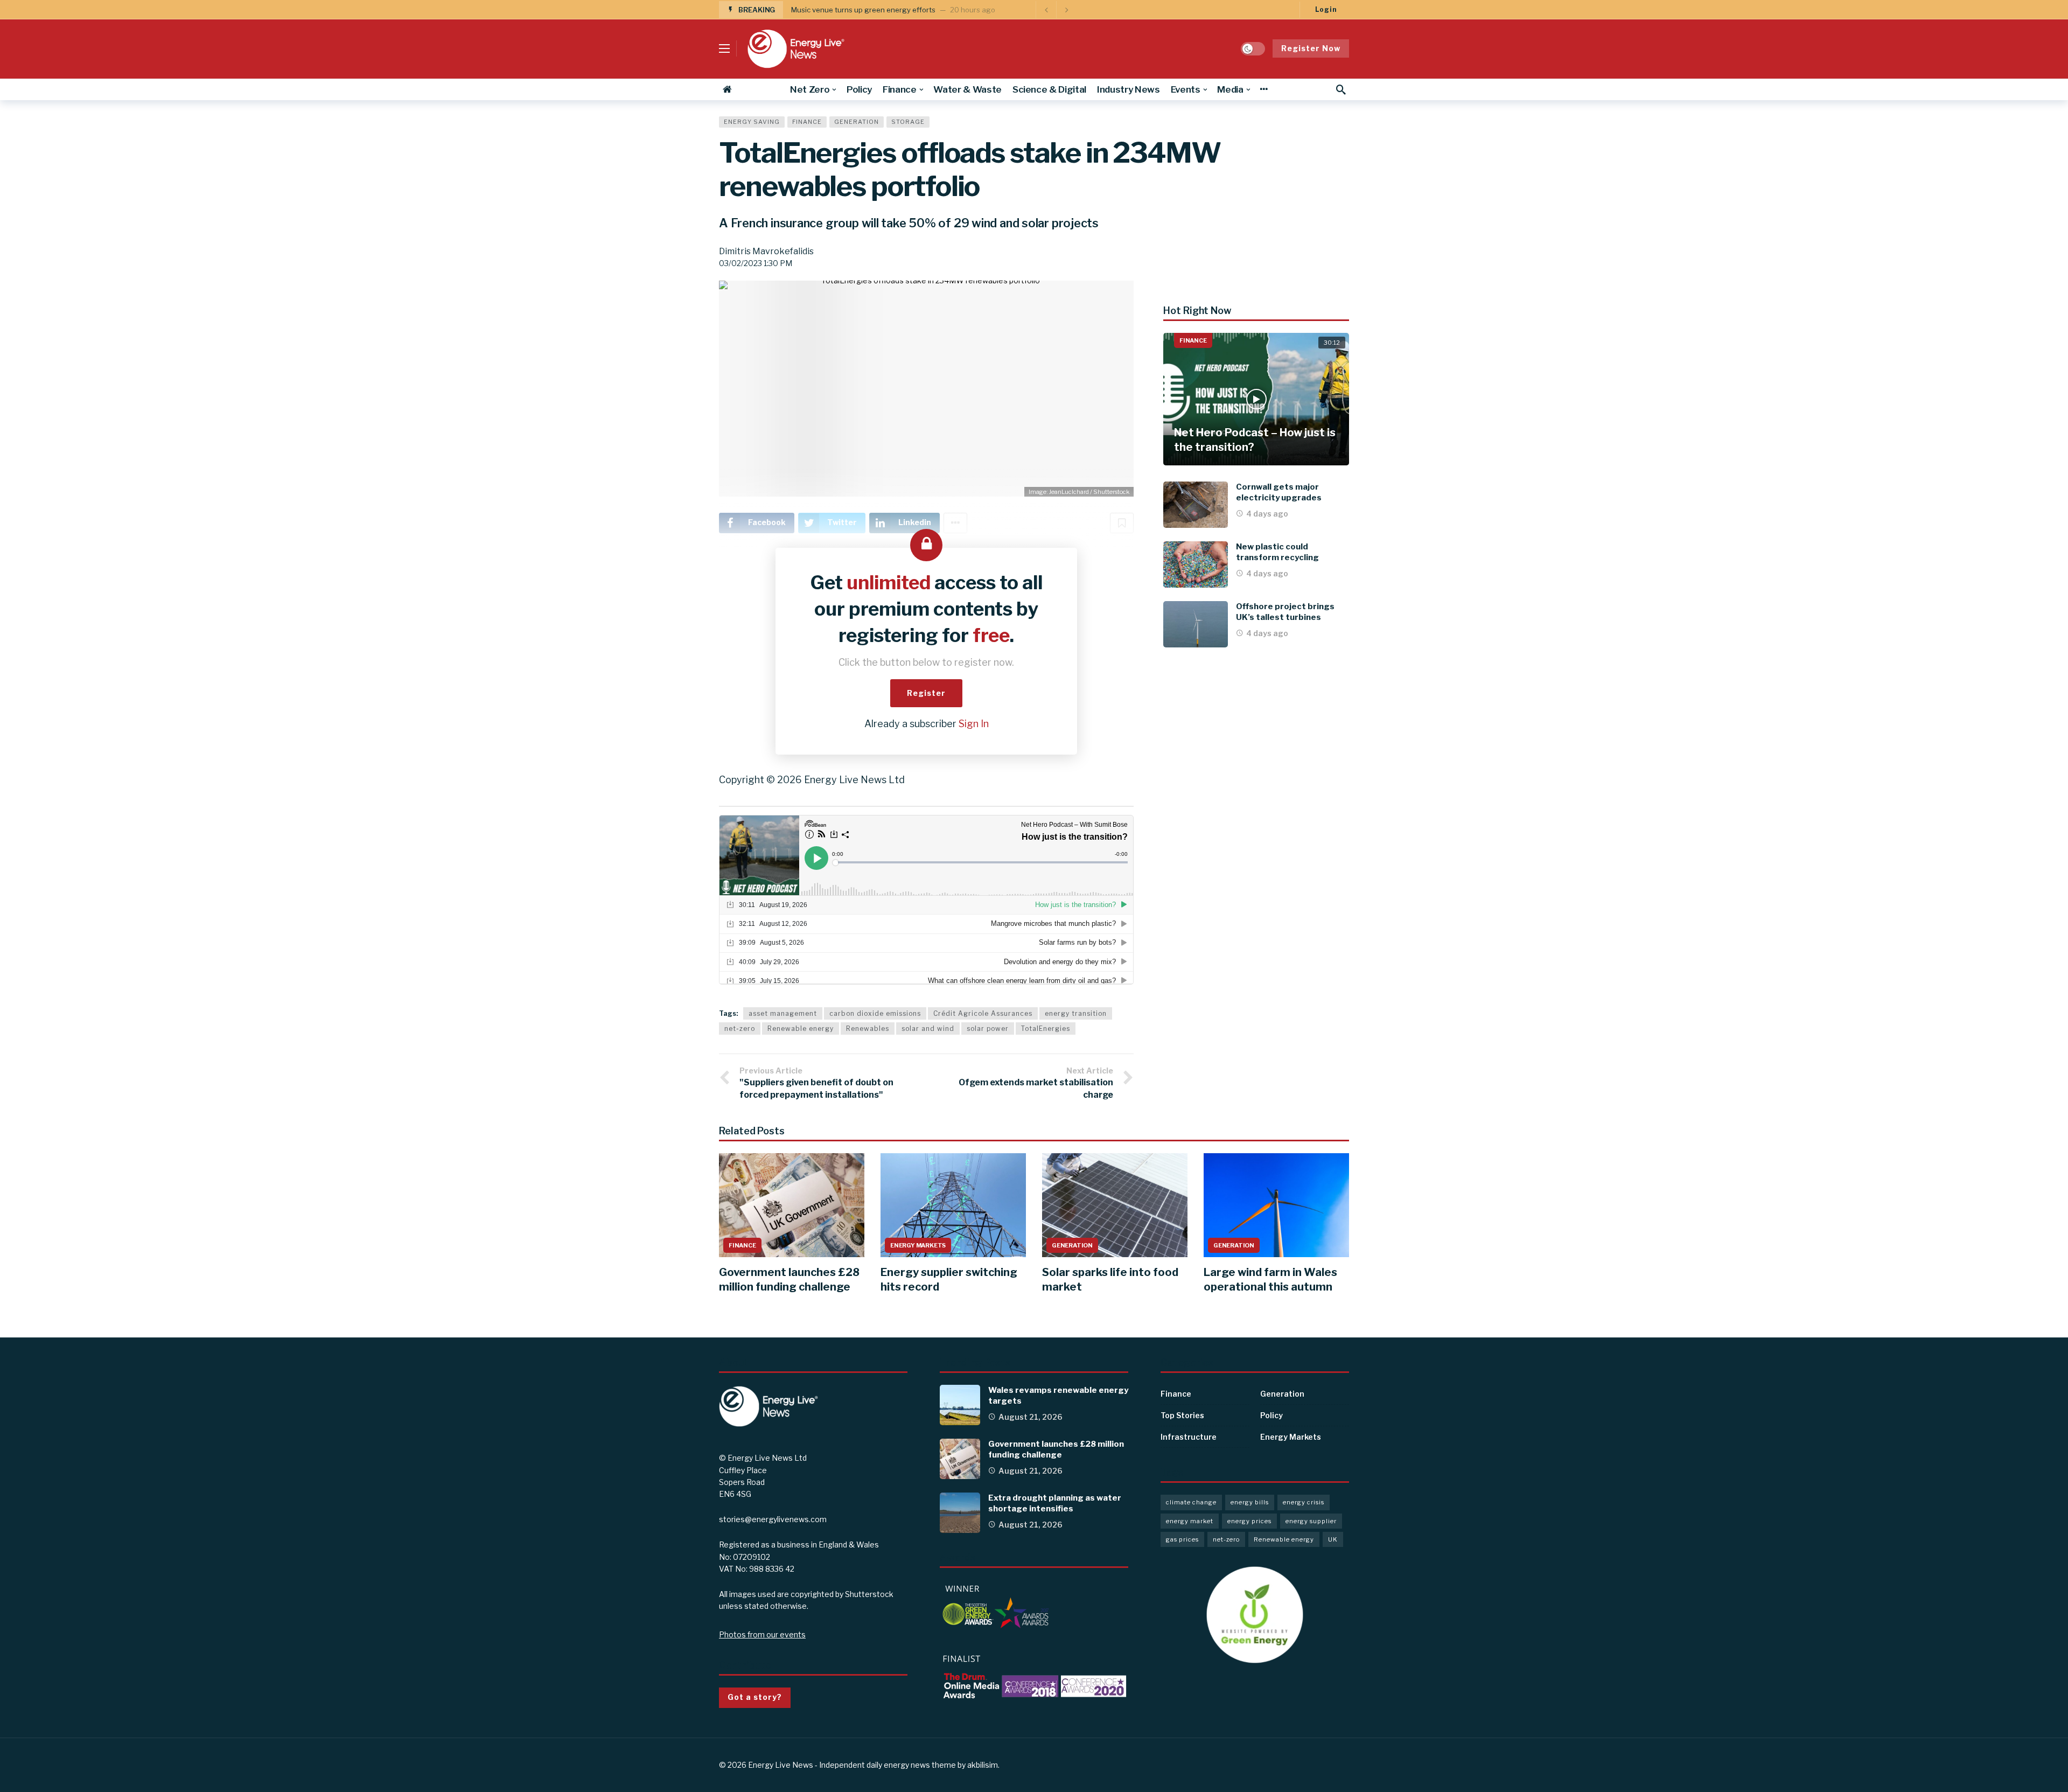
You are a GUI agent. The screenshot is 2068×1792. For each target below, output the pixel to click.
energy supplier (1311, 1521)
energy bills (1250, 1502)
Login (1326, 9)
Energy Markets (918, 1245)
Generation (857, 122)
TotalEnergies (1046, 1029)
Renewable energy (801, 1029)
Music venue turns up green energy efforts (863, 10)
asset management (783, 1013)
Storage (908, 122)
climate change (1191, 1502)
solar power (988, 1029)
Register (926, 693)
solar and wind (928, 1029)
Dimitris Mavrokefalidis (766, 251)
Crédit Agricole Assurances (983, 1013)
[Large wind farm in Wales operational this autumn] (1276, 1205)
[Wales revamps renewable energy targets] (960, 1405)
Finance (807, 122)
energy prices (1249, 1521)
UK (1333, 1539)
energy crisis (1304, 1502)
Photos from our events (762, 1634)
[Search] (1341, 89)
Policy (1271, 1415)
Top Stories (1182, 1415)
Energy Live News (781, 1765)
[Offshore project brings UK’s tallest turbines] (1196, 624)
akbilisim (983, 1765)
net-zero (740, 1029)
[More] (1264, 89)
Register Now (1311, 48)
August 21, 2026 (1030, 1417)
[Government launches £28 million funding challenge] (792, 1205)
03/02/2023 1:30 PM (756, 263)
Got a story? (755, 1697)
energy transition (1076, 1013)
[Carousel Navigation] (1056, 10)
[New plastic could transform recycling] (1196, 564)
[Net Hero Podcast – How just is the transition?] (1256, 399)
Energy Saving (752, 122)
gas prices (1182, 1539)
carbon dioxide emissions (875, 1013)
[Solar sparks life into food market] (1115, 1205)
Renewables (868, 1029)
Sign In (974, 724)
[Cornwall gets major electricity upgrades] (1196, 505)
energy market (1190, 1521)
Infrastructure (1189, 1437)
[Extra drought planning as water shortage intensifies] (960, 1513)
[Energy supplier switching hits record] (953, 1205)
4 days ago (1267, 514)
